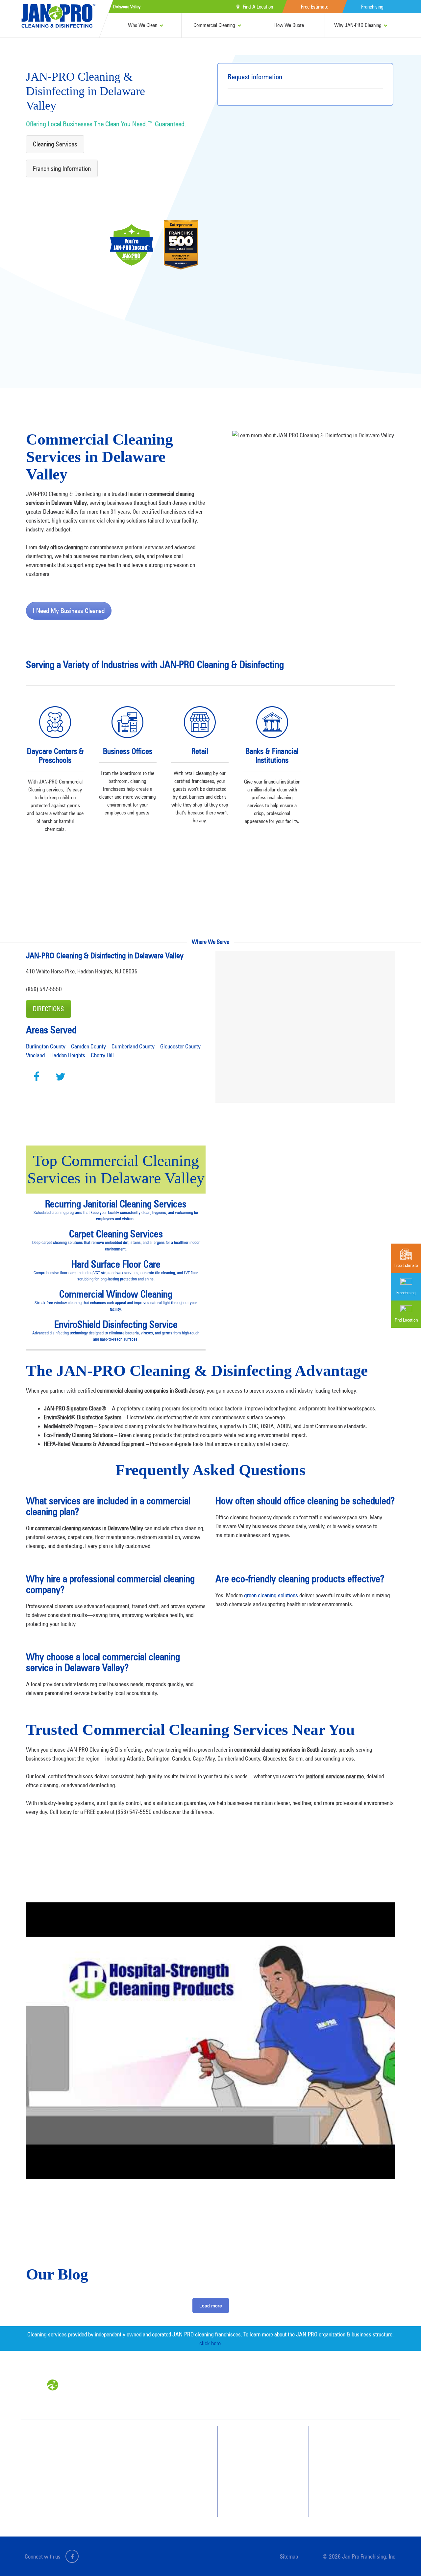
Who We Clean (143, 25)
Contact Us (346, 2452)
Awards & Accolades (263, 2452)
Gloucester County (180, 1046)
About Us (253, 2440)
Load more (211, 2306)
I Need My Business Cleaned (69, 611)
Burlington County (46, 1046)
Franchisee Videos (260, 2475)
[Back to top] (403, 2558)
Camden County (88, 1046)
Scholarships (256, 2499)
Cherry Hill (102, 1055)
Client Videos (256, 2463)
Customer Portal (351, 2487)
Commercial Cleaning (214, 25)
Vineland (35, 1055)
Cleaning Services (55, 144)
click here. (211, 2343)
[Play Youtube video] (210, 2041)
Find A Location (258, 7)
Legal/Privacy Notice (355, 2475)
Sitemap (289, 2556)
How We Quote (289, 25)
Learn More (55, 861)
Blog (249, 2487)
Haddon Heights (68, 1055)
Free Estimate (315, 7)
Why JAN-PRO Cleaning (358, 25)
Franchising (372, 7)
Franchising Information (62, 168)
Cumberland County (133, 1046)
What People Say (166, 2487)
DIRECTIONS (49, 1009)
